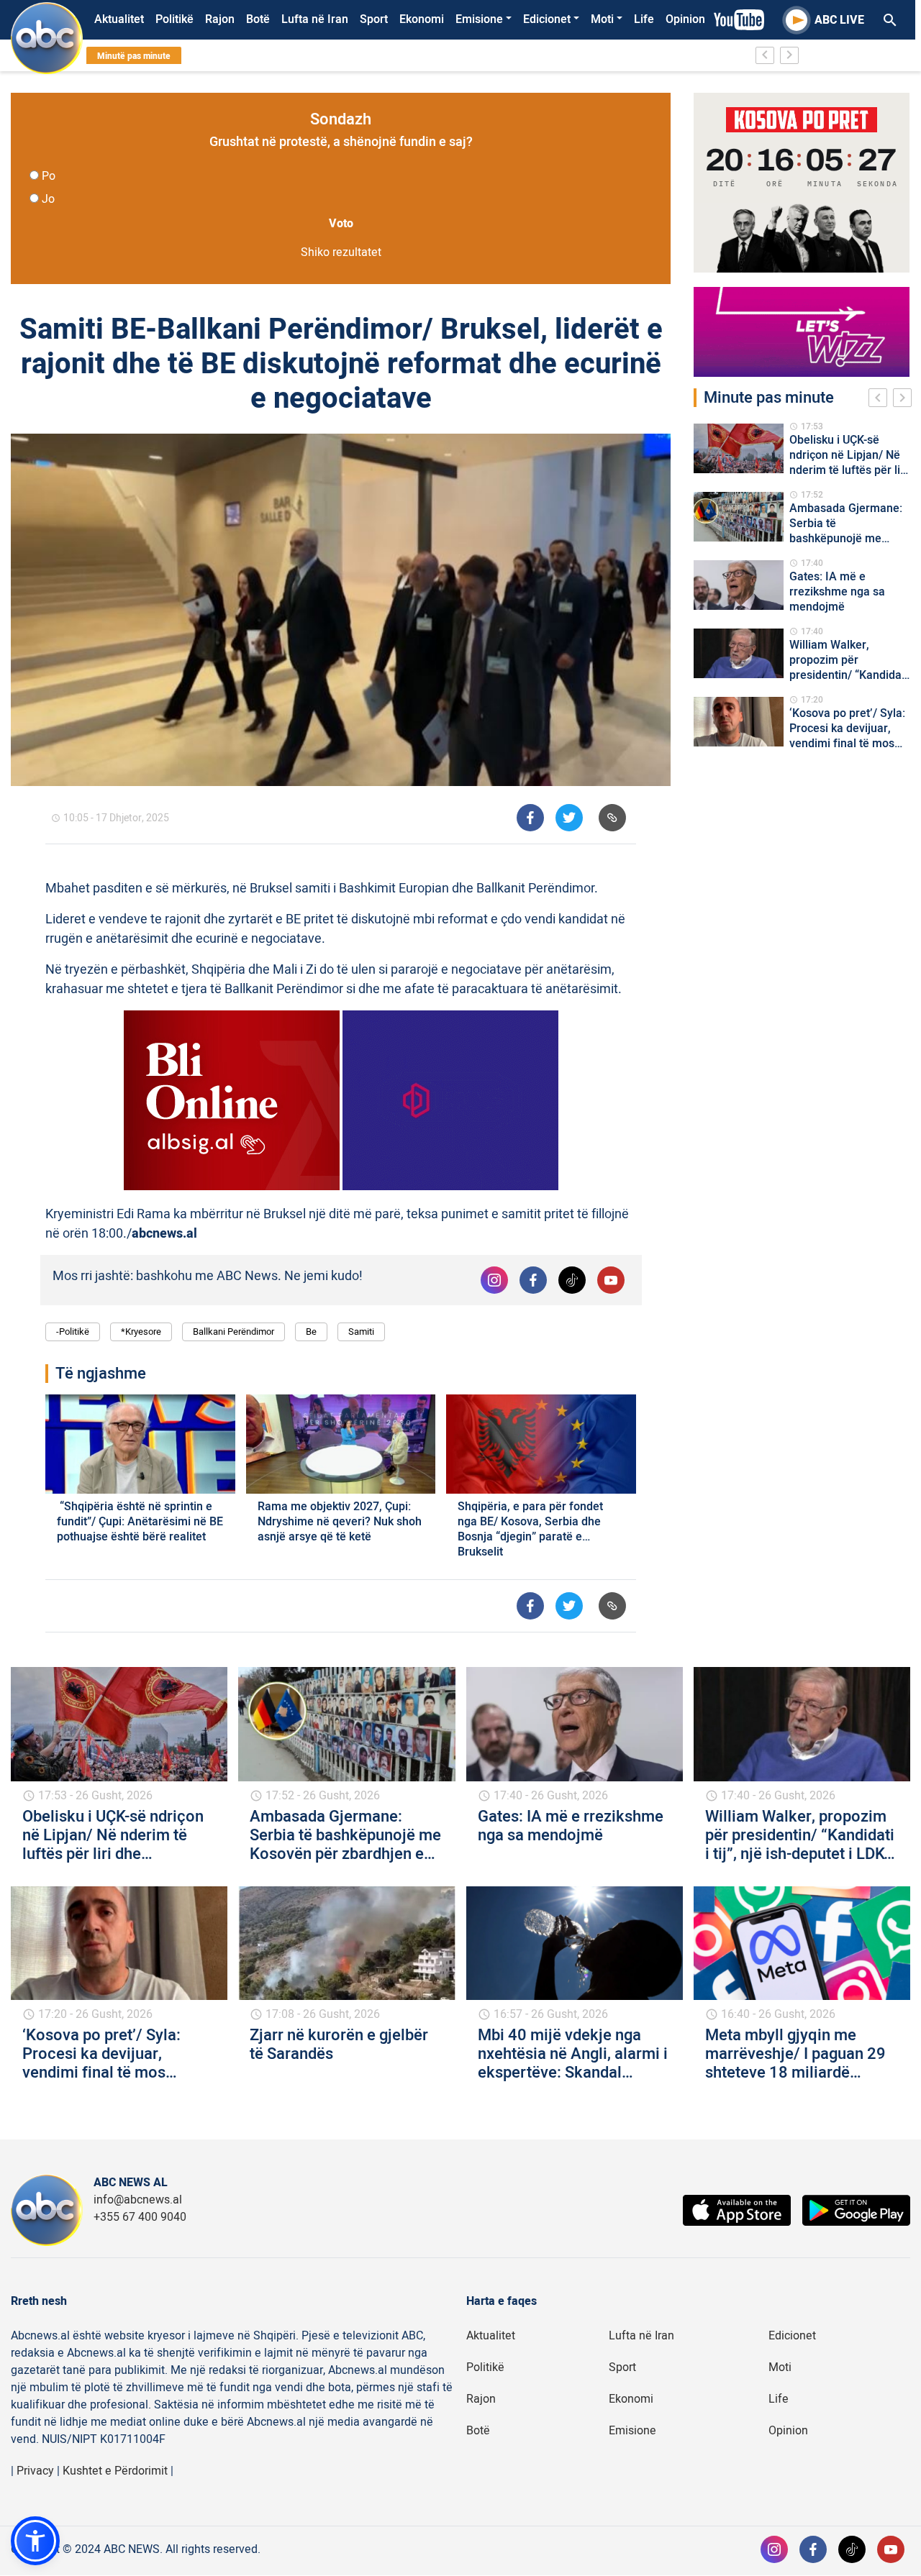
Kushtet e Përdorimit (115, 2471)
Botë (258, 19)
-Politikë (73, 1332)
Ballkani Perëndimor (233, 1332)
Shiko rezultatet (341, 252)
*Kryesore (141, 1332)
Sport (374, 19)
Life (644, 19)
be (311, 1332)
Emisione (479, 19)
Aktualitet (119, 19)
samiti (361, 1332)
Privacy (35, 2471)
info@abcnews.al (138, 2200)
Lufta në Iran (315, 19)
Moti (602, 19)
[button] (35, 2541)
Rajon (220, 19)
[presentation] (881, 400)
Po (49, 176)
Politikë (174, 19)
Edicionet (547, 19)
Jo (48, 199)
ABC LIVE (839, 20)
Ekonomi (422, 19)
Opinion (685, 19)
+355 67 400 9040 (140, 2217)
